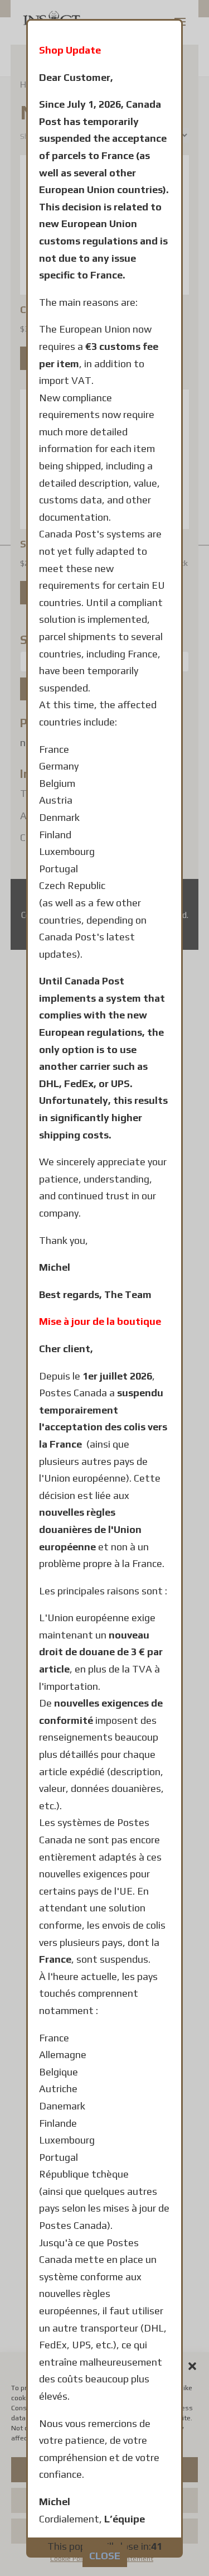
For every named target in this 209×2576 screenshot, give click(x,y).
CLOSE (105, 2556)
